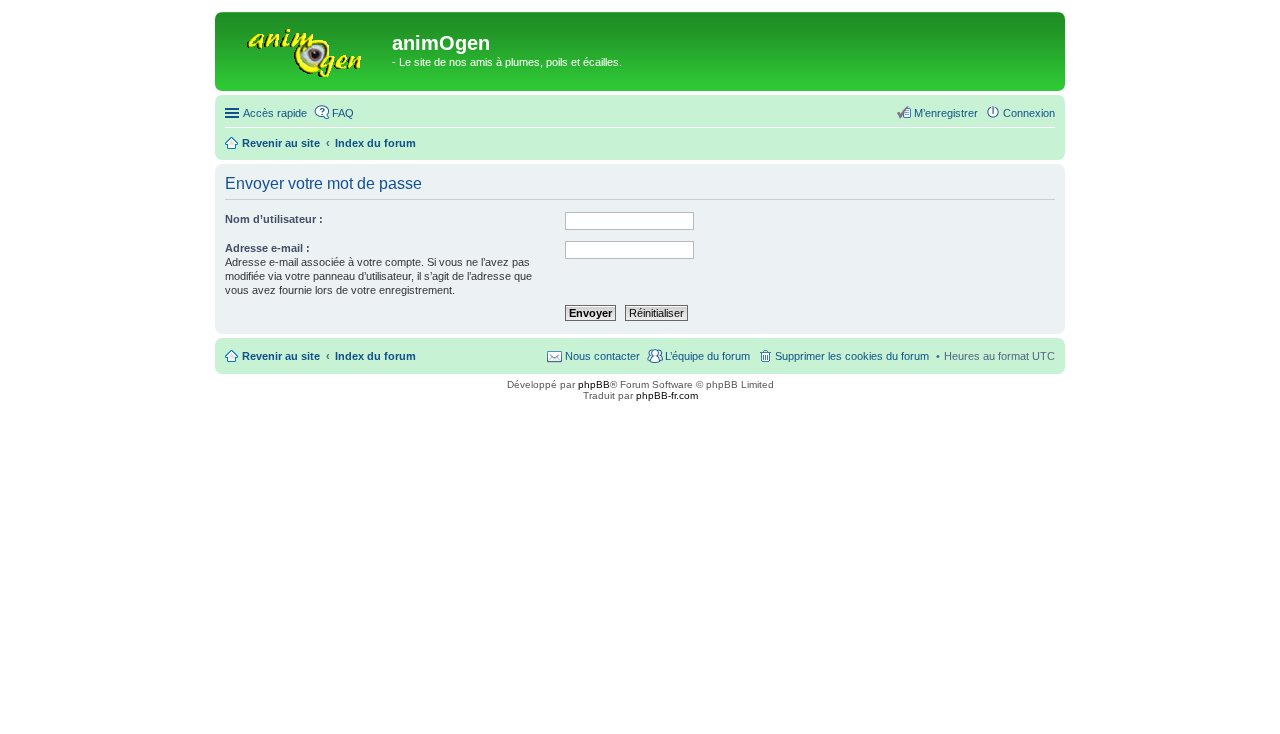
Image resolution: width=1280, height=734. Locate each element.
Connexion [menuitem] (1029, 113)
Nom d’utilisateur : (274, 219)
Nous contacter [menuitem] (602, 356)
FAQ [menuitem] (343, 113)
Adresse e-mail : (267, 248)
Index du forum (375, 356)
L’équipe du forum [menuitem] (707, 356)
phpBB (594, 384)
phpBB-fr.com (667, 395)
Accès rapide (275, 113)
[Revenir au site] (306, 49)
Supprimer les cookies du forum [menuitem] (852, 356)
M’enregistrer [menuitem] (946, 113)
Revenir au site (281, 356)
